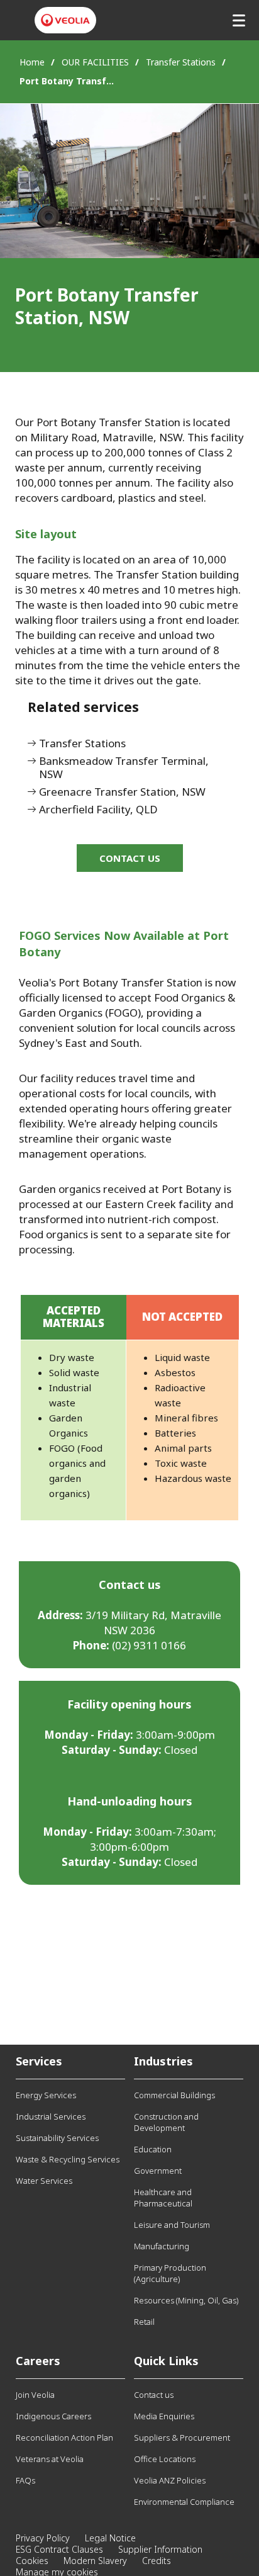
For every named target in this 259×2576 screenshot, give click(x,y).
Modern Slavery (95, 2561)
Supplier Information (160, 2549)
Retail (144, 2322)
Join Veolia (35, 2395)
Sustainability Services (57, 2138)
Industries (163, 2061)
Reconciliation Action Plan (64, 2438)
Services (39, 2061)
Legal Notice (110, 2538)
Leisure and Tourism (172, 2225)
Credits (157, 2561)
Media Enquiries (164, 2416)
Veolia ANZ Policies (170, 2480)
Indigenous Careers (53, 2416)
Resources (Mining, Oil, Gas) (186, 2300)
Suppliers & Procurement (182, 2438)
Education (153, 2149)
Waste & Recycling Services (68, 2159)
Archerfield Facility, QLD (98, 810)
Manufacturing (162, 2246)
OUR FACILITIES (95, 62)
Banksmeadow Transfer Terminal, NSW (124, 768)
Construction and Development (166, 2122)
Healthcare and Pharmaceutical (163, 2198)
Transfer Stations (181, 62)
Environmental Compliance (184, 2502)
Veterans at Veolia (50, 2459)
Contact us (154, 2395)
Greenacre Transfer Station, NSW (122, 792)
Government (158, 2171)
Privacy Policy (43, 2538)
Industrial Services (51, 2116)
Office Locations (165, 2459)
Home (32, 62)
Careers (38, 2361)
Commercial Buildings (174, 2095)
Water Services (44, 2181)
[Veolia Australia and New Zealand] (65, 20)
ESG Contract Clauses (59, 2549)
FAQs (25, 2480)
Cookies (32, 2561)
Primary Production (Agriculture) (170, 2273)
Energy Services (46, 2095)
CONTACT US (130, 858)
